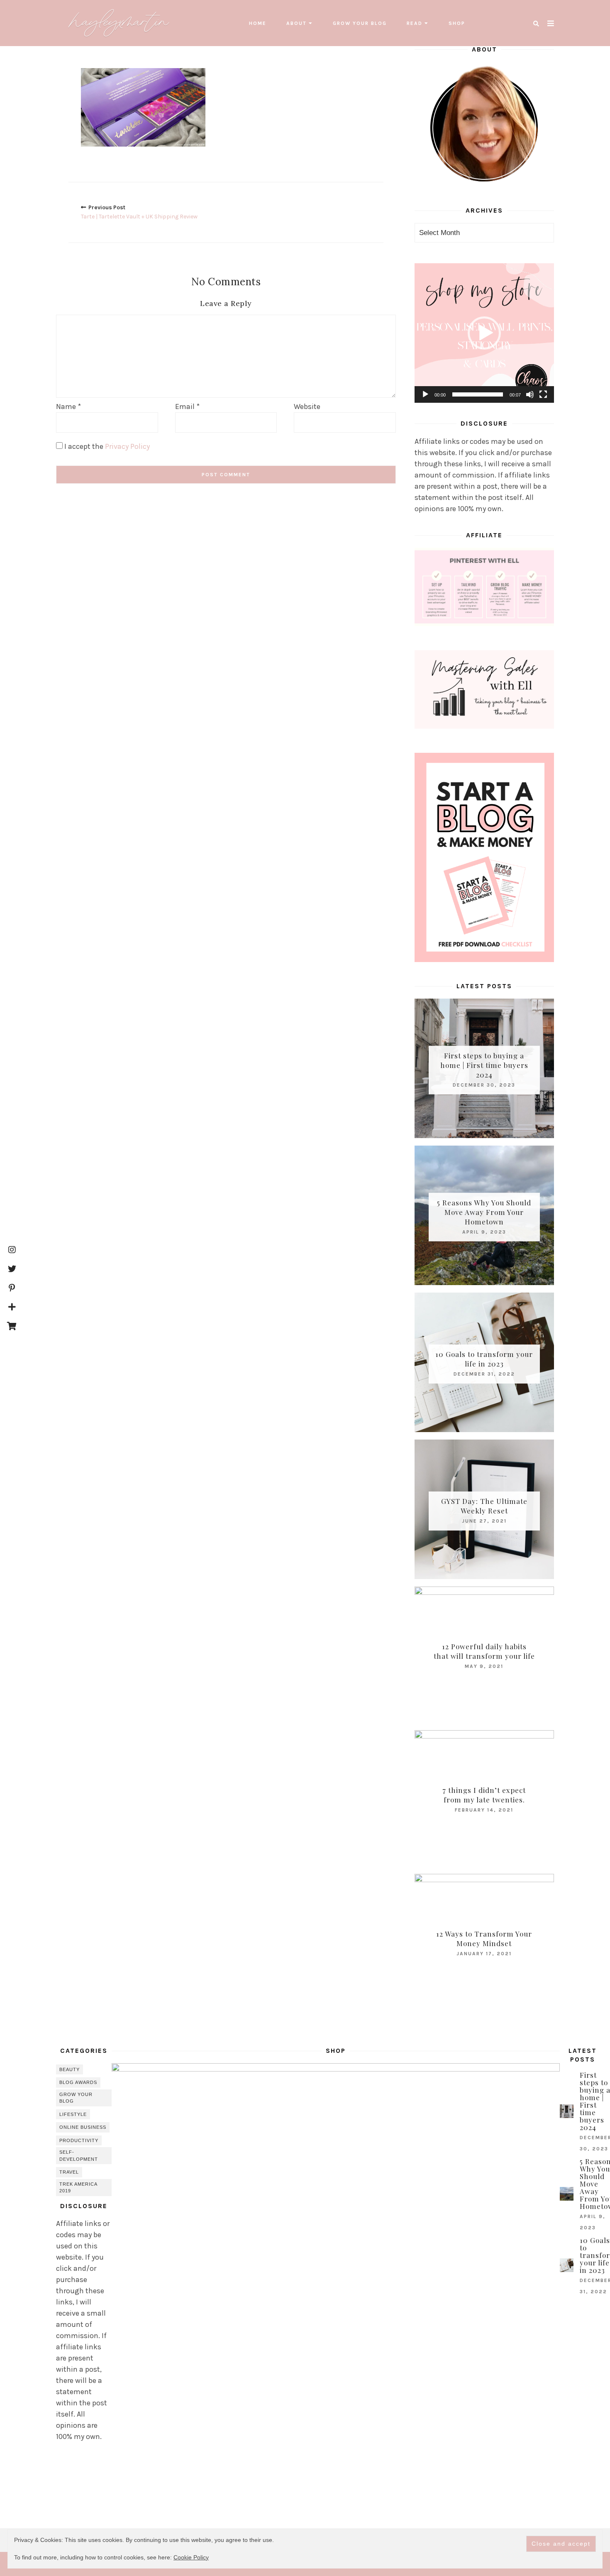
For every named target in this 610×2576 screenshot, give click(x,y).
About (296, 23)
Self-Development (79, 2156)
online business (83, 2127)
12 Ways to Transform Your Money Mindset (484, 1938)
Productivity (79, 2140)
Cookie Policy (191, 2557)
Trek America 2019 (78, 2188)
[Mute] (530, 394)
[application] (484, 333)
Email (187, 406)
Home (258, 23)
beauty (70, 2069)
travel (69, 2172)
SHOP (457, 23)
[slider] (478, 394)
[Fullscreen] (543, 394)
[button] (484, 333)
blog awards (78, 2082)
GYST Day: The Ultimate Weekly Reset (484, 1506)
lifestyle (73, 2114)
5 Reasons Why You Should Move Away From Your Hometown (484, 1212)
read (415, 23)
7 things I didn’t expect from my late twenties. (484, 1795)
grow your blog (360, 23)
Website (307, 406)
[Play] (425, 394)
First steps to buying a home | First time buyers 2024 (484, 1065)
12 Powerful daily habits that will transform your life (484, 1651)
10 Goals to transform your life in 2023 (484, 1359)
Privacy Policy (127, 446)
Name (68, 406)
